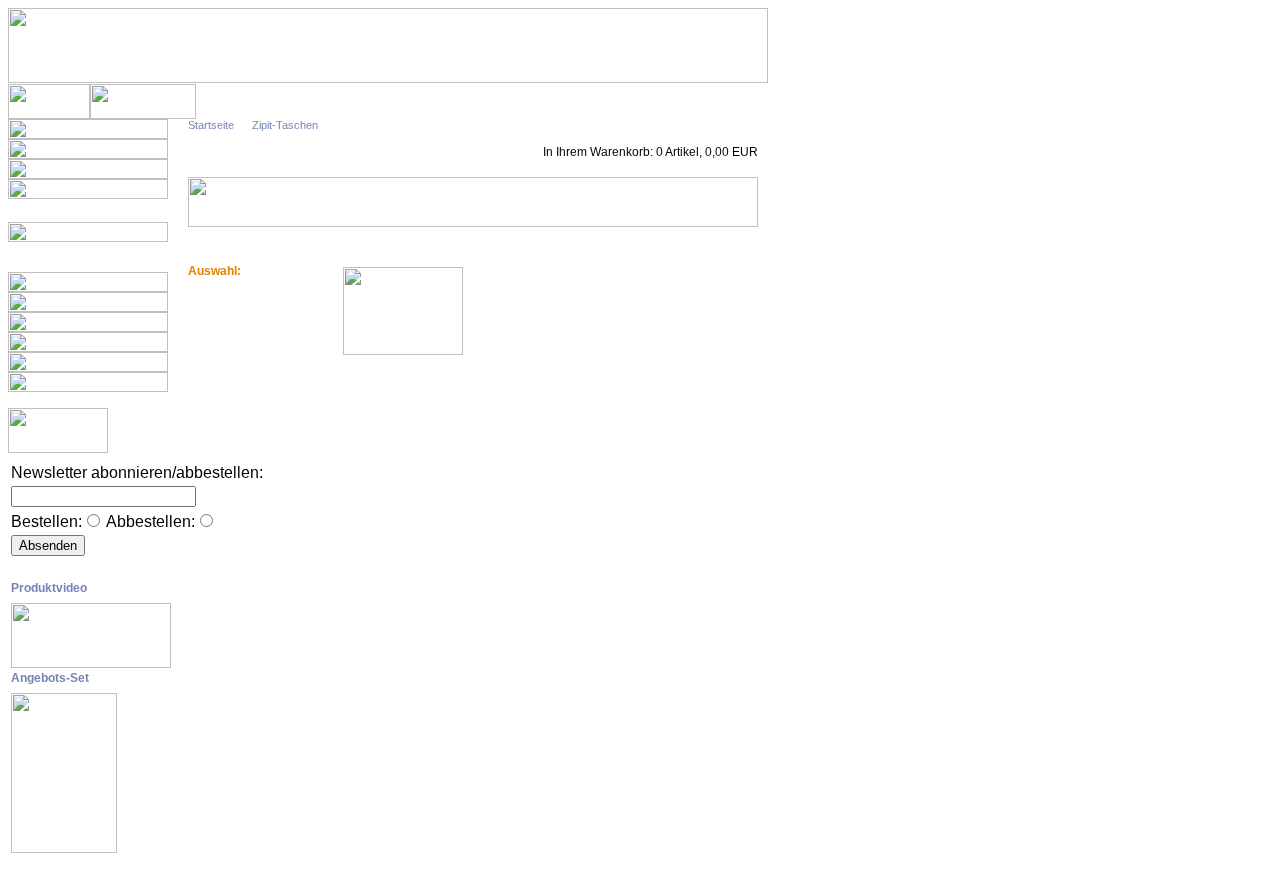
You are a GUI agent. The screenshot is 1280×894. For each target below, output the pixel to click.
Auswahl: (214, 271)
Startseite (211, 125)
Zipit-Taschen (285, 125)
